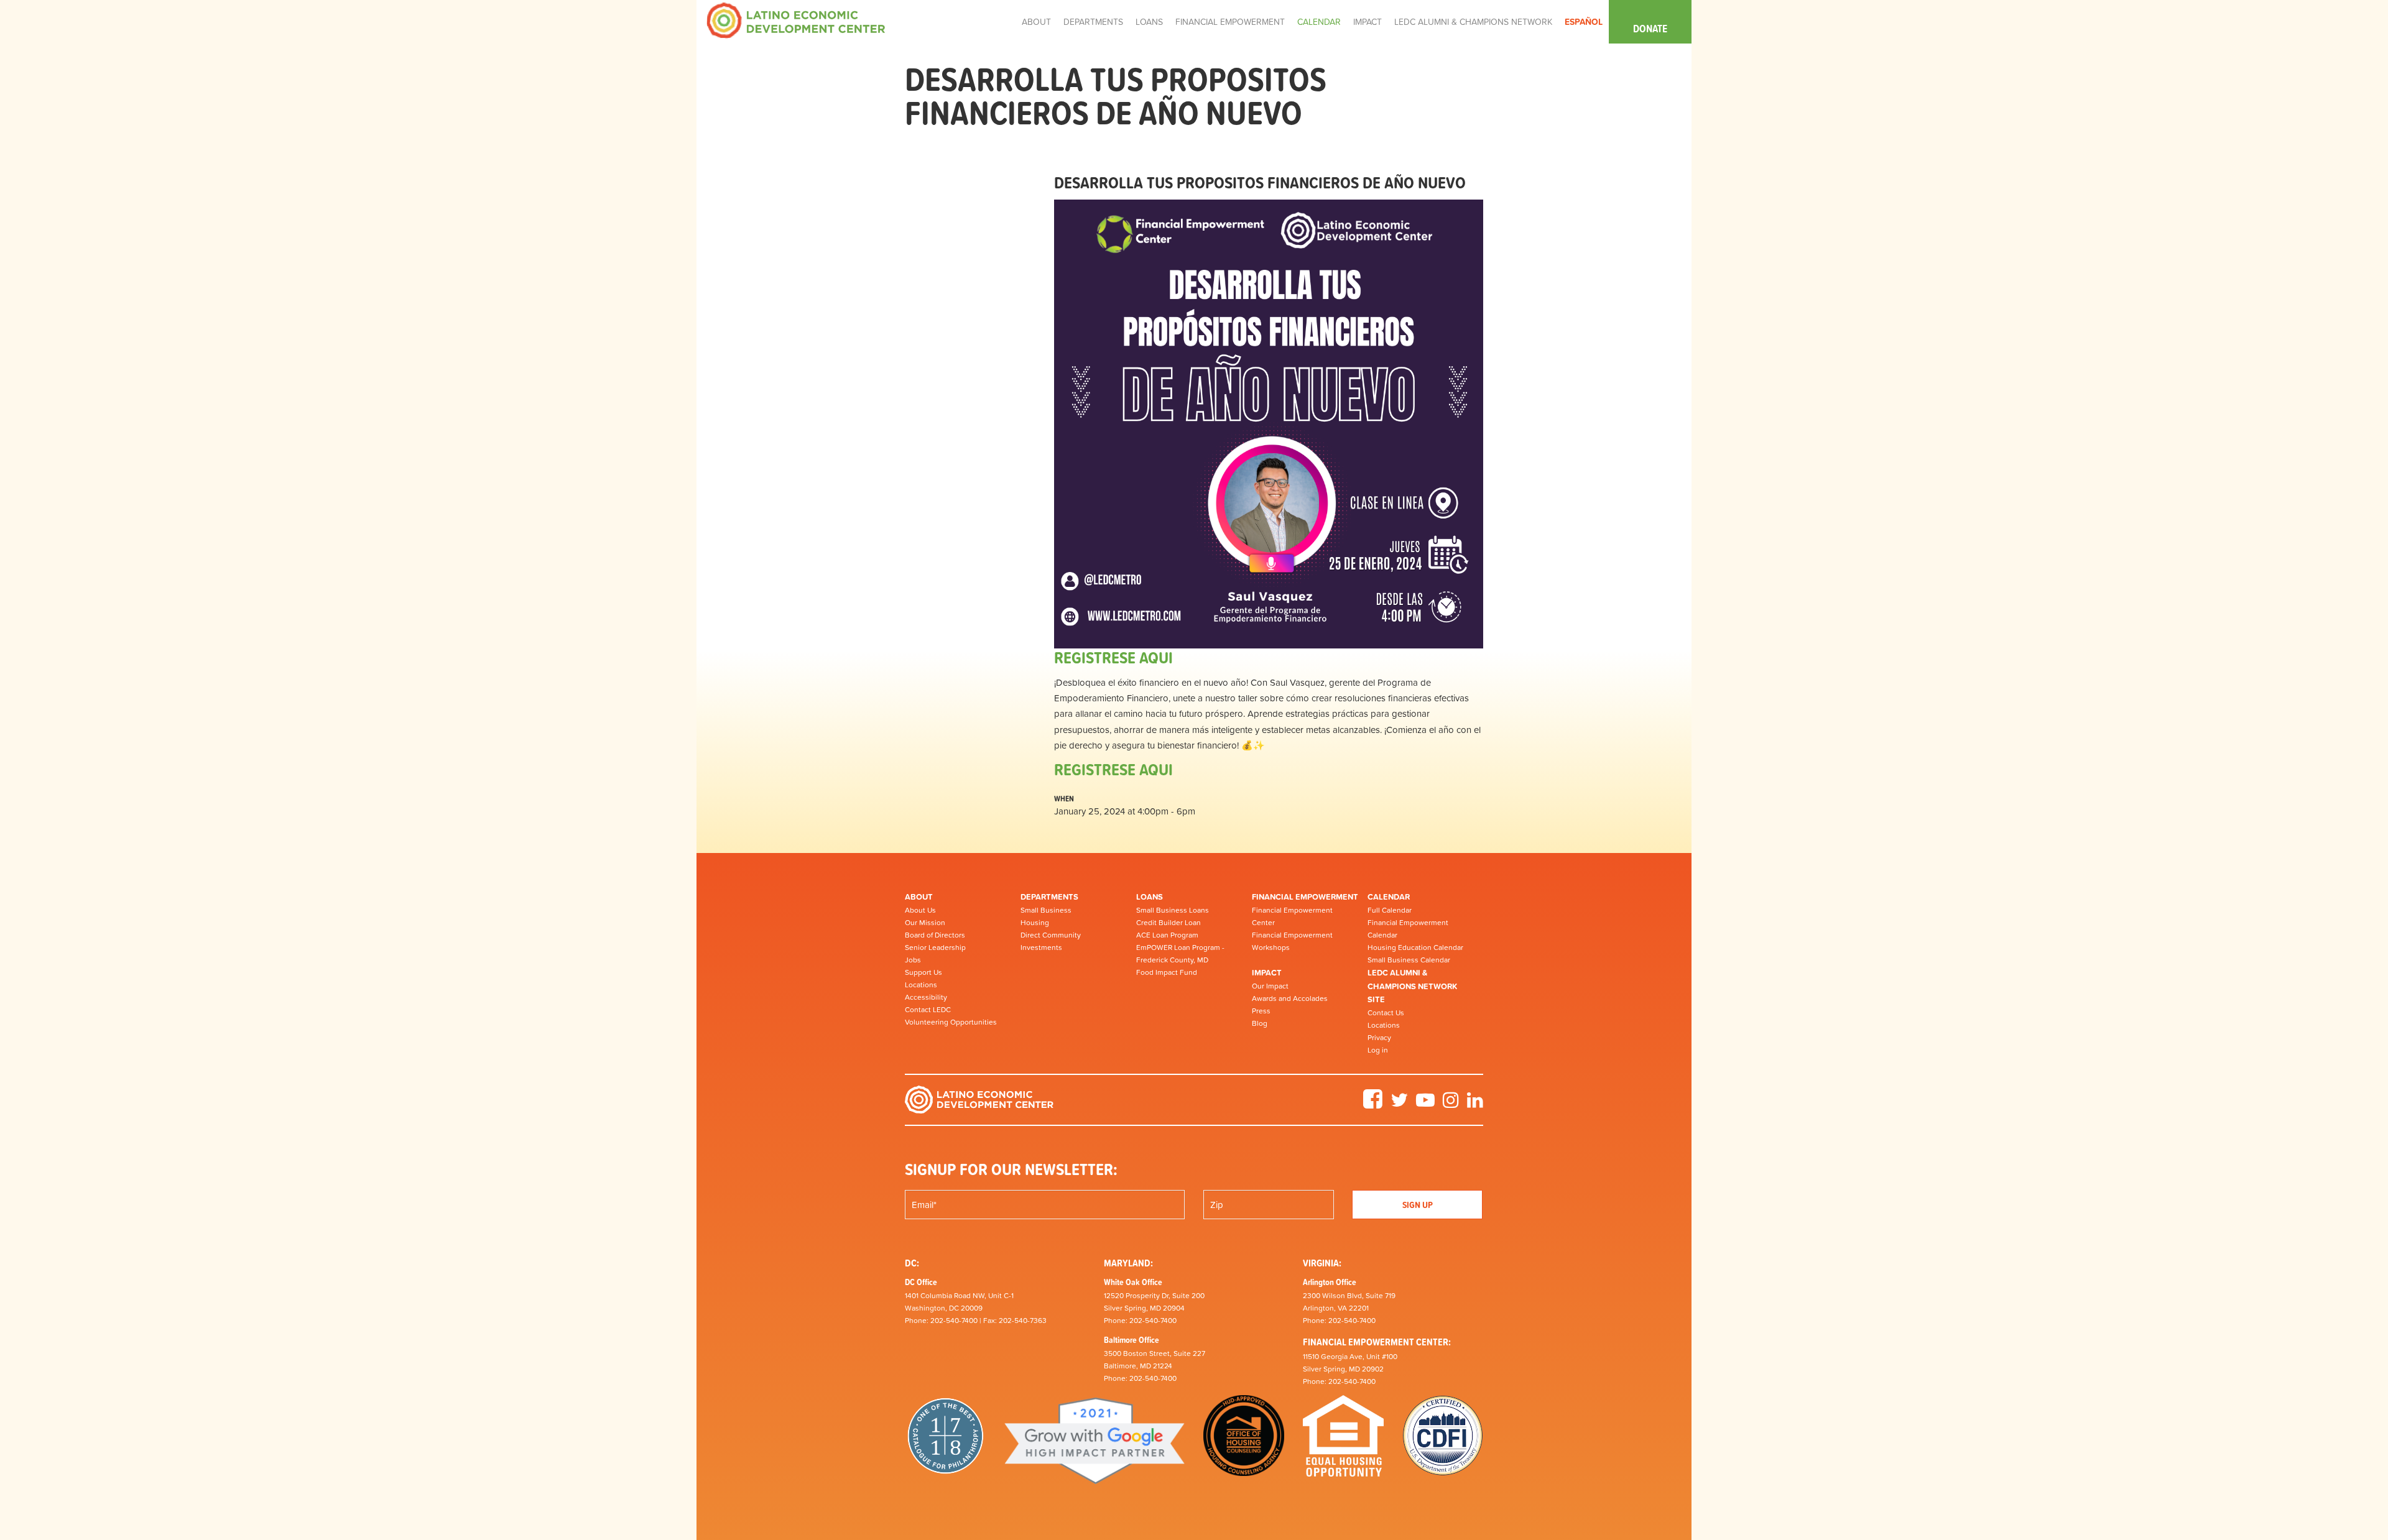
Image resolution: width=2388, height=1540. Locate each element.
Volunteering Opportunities (951, 1022)
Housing (1035, 923)
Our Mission (925, 923)
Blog (1260, 1023)
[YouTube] (1425, 1104)
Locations (921, 985)
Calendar (1389, 897)
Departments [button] (1093, 22)
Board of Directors (935, 935)
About (919, 897)
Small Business (1046, 910)
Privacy (1379, 1038)
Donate (1650, 29)
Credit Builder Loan (1169, 923)
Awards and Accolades (1290, 998)
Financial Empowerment (1305, 897)
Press (1261, 1011)
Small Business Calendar (1409, 960)
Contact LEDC (928, 1010)
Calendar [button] (1319, 22)
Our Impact (1270, 986)
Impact (1267, 973)
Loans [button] (1149, 22)
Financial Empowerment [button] (1230, 22)
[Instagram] (1451, 1104)
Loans (1150, 897)
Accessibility (926, 997)
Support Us (923, 972)
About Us (920, 910)
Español (1584, 22)
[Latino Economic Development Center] (796, 20)
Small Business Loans (1173, 910)
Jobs (913, 960)
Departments (1049, 897)
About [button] (1036, 22)
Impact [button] (1368, 22)
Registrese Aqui (1113, 657)
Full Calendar (1390, 910)
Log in (1378, 1050)
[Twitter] (1399, 1104)
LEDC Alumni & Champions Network (1473, 22)
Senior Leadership (935, 948)
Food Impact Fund (1167, 972)
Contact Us (1386, 1013)
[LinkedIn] (1475, 1104)
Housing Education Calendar (1415, 948)
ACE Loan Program (1167, 935)
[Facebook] (1373, 1104)
